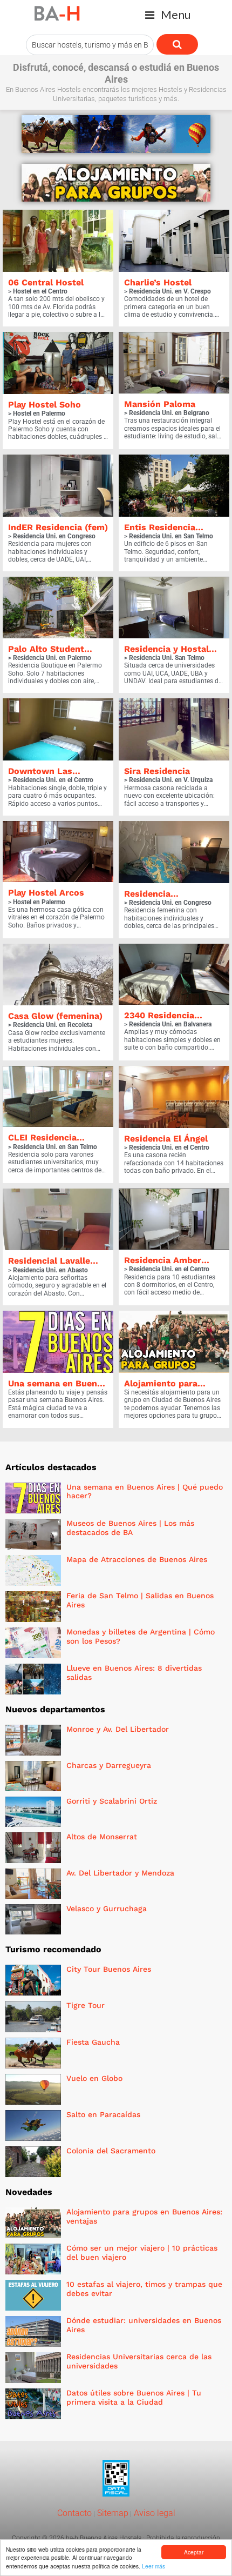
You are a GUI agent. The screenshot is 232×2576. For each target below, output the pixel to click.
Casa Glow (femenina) (55, 1016)
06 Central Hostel (46, 282)
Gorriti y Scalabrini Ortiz (112, 1801)
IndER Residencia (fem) (58, 527)
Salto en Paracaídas (103, 2114)
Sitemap (112, 2513)
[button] (168, 15)
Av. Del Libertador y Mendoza (120, 1873)
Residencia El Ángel (166, 1139)
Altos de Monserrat (102, 1837)
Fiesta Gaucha (93, 2042)
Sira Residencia (157, 771)
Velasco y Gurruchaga (107, 1908)
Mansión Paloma (160, 404)
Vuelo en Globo (94, 2078)
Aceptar (194, 2552)
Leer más (153, 2566)
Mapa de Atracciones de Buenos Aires (137, 1559)
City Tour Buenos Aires (109, 1969)
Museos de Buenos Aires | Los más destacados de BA (130, 1528)
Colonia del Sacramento (111, 2151)
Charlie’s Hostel (158, 282)
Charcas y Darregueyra (109, 1765)
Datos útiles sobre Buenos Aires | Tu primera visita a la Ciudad (134, 2397)
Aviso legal (153, 2513)
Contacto (74, 2513)
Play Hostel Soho (45, 405)
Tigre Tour (86, 2005)
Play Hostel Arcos (46, 893)
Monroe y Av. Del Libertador (118, 1729)
